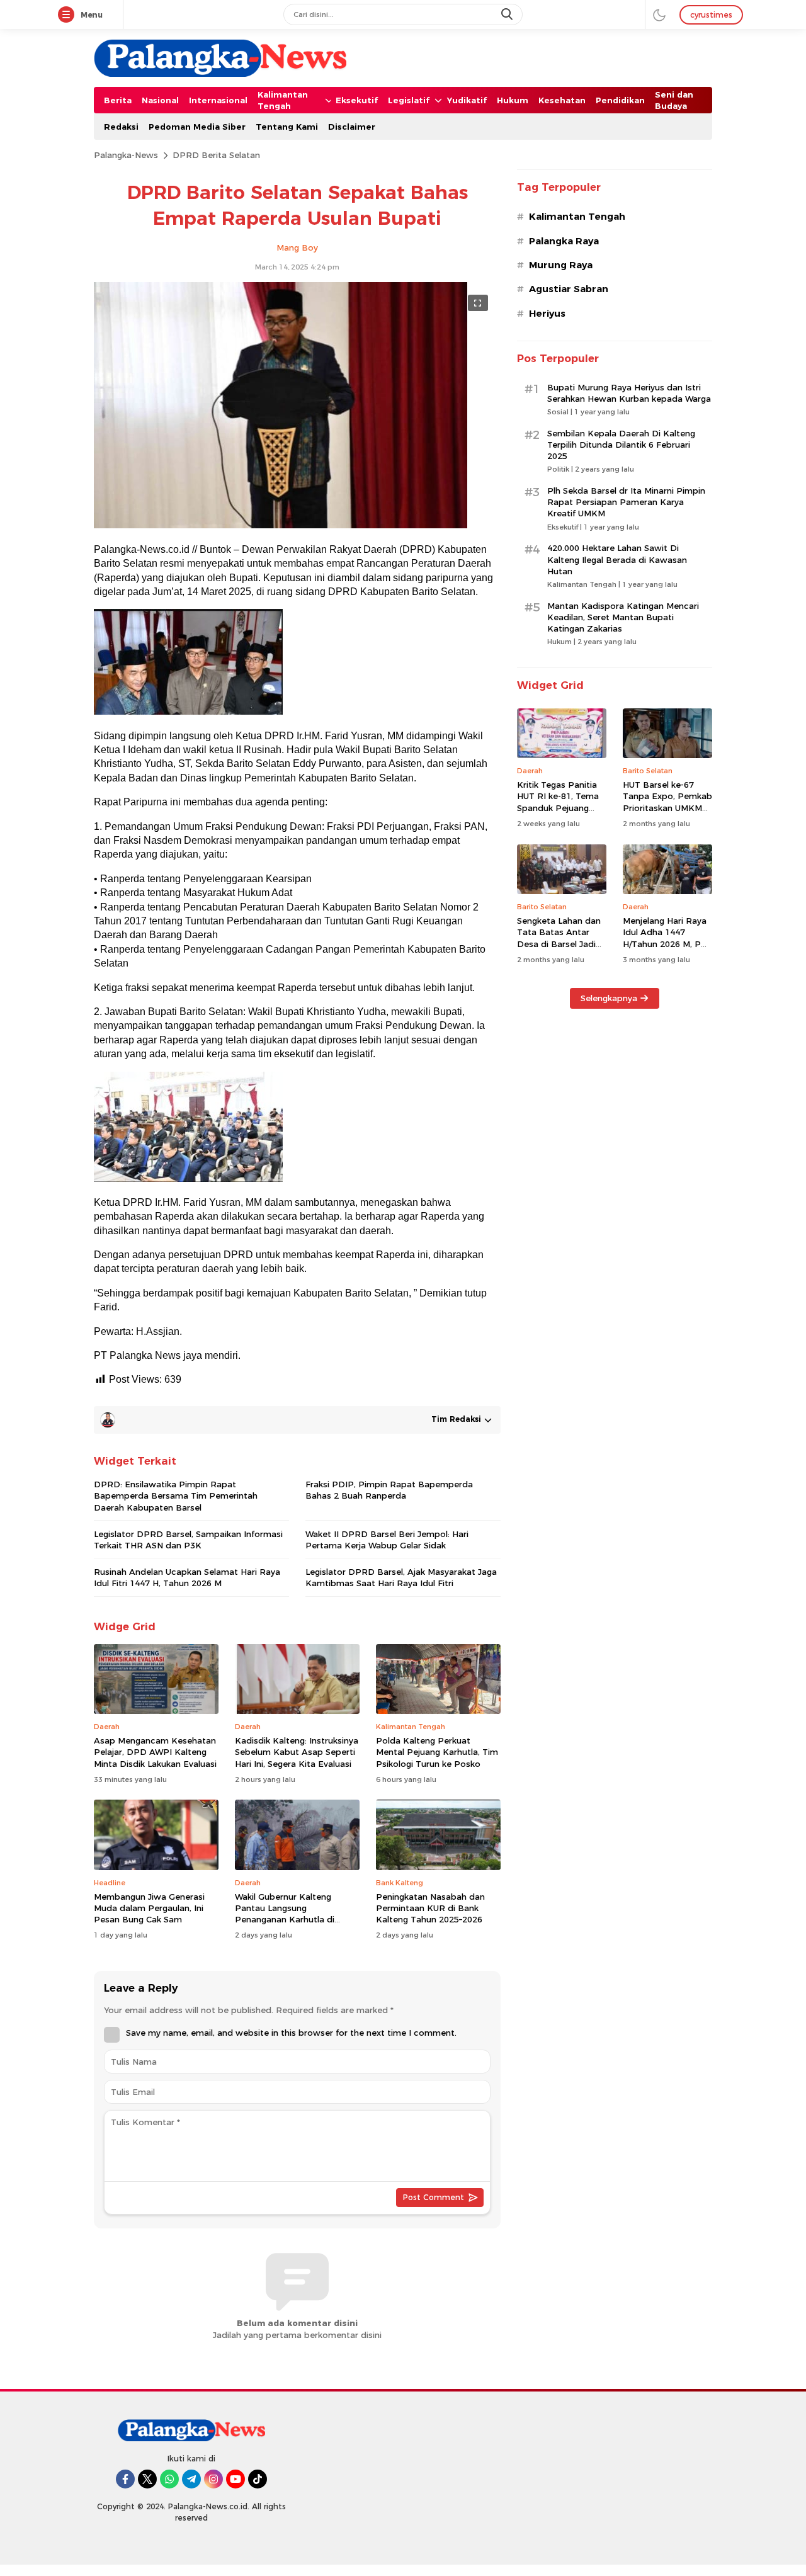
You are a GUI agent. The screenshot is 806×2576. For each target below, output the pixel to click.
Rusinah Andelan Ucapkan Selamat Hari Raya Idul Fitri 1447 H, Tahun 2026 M (187, 1577)
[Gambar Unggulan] (281, 525)
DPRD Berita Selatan (216, 155)
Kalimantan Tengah (577, 217)
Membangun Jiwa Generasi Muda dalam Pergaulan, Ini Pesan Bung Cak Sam (149, 1908)
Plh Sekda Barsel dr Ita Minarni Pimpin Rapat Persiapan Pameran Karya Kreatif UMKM (626, 502)
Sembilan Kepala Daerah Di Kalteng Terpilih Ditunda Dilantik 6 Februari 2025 (621, 445)
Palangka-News (126, 155)
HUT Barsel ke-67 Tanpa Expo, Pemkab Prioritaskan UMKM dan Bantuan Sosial (667, 802)
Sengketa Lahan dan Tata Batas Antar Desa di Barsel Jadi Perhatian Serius (559, 938)
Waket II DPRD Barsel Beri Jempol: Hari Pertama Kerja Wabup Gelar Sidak (387, 1540)
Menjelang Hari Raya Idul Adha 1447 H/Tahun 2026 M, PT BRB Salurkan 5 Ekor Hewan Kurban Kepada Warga (665, 949)
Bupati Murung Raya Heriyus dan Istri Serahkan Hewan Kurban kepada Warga (629, 393)
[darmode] (659, 14)
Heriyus (547, 314)
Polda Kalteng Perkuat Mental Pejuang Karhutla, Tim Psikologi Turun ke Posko (437, 1752)
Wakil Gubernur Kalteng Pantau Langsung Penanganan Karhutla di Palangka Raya (285, 1914)
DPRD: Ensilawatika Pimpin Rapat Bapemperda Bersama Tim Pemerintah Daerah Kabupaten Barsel (176, 1495)
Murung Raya (561, 265)
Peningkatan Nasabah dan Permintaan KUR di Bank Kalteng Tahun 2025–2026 (430, 1908)
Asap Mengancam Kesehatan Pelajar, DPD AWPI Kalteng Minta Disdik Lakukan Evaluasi (155, 1752)
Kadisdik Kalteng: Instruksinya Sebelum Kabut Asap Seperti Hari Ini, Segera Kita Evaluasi (297, 1752)
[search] (508, 14)
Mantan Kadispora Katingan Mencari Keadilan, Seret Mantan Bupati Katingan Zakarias (623, 617)
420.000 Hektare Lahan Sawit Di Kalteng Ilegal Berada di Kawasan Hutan (617, 559)
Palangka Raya (564, 241)
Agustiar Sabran (569, 289)
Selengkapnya (609, 998)
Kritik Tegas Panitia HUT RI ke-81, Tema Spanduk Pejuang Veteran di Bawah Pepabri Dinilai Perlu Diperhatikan (559, 813)
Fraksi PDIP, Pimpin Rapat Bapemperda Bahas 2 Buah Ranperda (389, 1490)
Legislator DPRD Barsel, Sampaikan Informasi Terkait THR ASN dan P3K (188, 1540)
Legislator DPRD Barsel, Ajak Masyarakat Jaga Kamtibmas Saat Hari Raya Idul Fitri (401, 1577)
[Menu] (69, 15)
